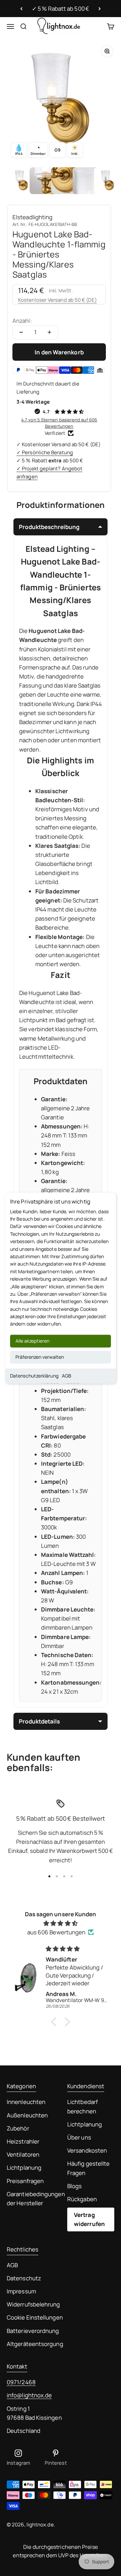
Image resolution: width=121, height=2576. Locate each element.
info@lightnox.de (29, 2395)
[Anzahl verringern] (21, 332)
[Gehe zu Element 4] (86, 181)
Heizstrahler (23, 2141)
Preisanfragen (25, 2181)
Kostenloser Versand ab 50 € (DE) (57, 300)
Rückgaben (82, 2199)
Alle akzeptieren (32, 1341)
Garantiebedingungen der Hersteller (36, 2199)
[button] (55, 2022)
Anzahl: (22, 321)
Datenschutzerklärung (34, 1376)
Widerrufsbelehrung (33, 2304)
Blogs (74, 2186)
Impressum (21, 2291)
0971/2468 (21, 2382)
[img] (61, 1923)
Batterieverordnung (33, 2331)
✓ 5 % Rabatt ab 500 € (61, 9)
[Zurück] (21, 9)
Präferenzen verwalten (40, 1357)
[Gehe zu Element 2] (43, 181)
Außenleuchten (27, 2115)
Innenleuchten (26, 2102)
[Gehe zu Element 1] (22, 181)
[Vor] (100, 9)
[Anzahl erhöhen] (49, 332)
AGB (67, 1376)
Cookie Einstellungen (35, 2317)
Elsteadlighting (32, 217)
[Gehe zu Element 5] (108, 181)
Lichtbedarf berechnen (83, 2106)
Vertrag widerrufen (89, 2219)
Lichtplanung (24, 2168)
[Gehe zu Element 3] (65, 181)
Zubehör (18, 2128)
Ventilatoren (23, 2154)
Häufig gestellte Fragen (88, 2168)
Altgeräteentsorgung (35, 2344)
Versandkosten (87, 2150)
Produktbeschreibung (49, 527)
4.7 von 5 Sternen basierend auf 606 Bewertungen (59, 423)
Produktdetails (39, 1721)
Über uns (79, 2137)
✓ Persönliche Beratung (45, 452)
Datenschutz (24, 2278)
